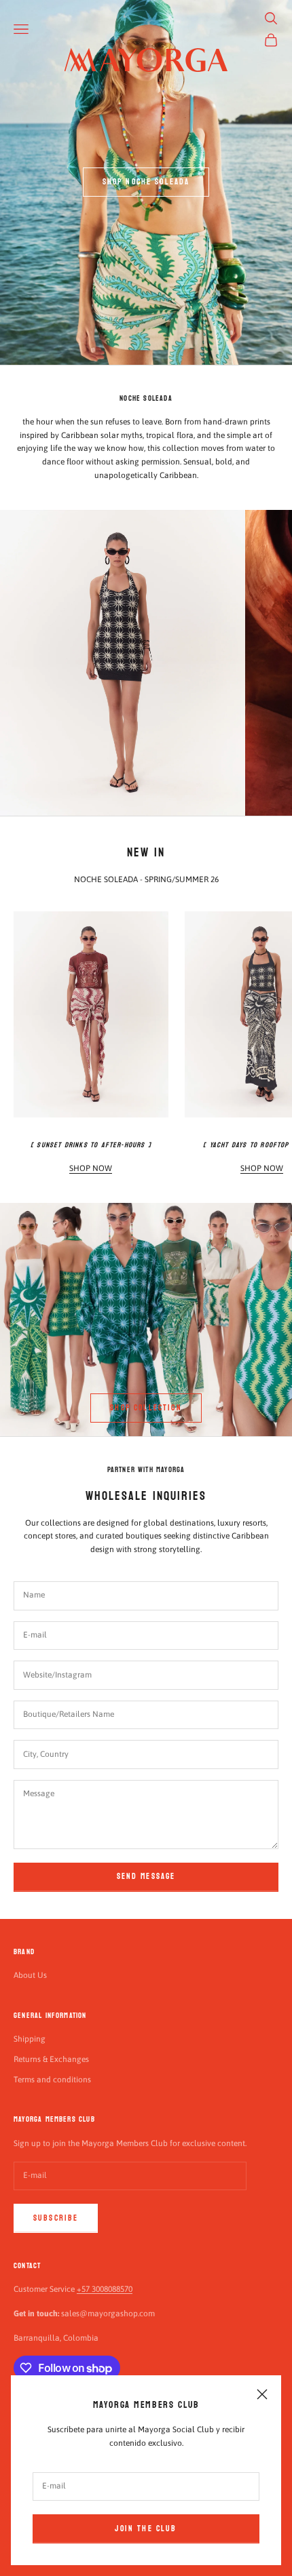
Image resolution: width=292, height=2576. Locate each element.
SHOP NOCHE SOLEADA (146, 182)
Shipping (30, 2039)
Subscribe (56, 2218)
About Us (30, 1975)
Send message (146, 1876)
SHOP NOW (91, 1168)
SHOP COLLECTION (146, 1408)
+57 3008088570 (105, 2289)
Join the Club (146, 2529)
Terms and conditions (52, 2080)
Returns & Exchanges (51, 2059)
